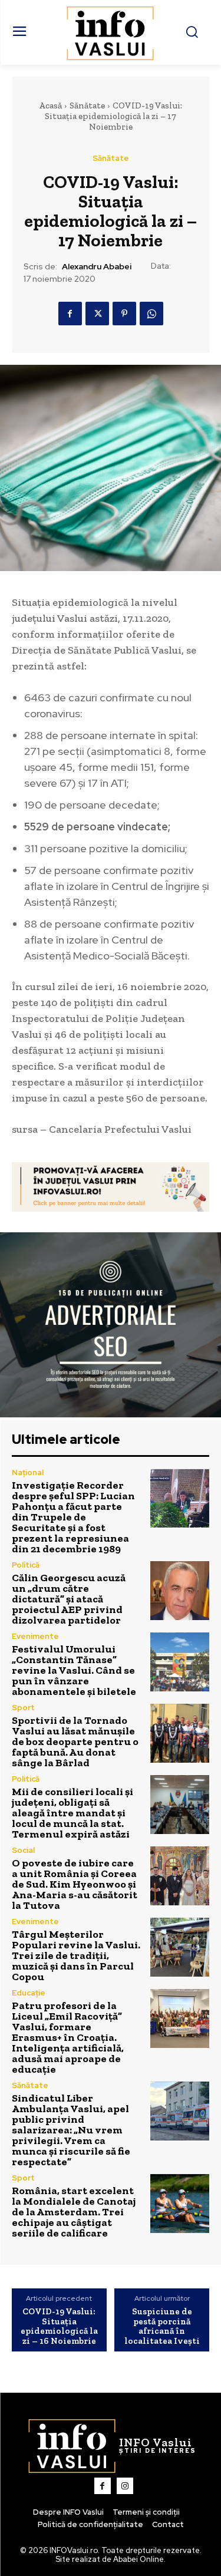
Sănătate (87, 105)
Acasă (50, 105)
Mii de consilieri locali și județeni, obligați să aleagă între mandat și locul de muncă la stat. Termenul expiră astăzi (72, 1813)
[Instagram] (125, 2486)
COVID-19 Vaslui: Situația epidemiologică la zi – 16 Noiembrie (59, 2326)
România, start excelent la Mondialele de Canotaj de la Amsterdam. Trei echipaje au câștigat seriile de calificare (74, 2212)
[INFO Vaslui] (111, 32)
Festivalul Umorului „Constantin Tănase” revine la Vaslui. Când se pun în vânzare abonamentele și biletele (74, 1670)
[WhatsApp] (151, 314)
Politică (26, 1565)
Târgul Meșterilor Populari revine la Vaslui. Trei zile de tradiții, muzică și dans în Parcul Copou (76, 1955)
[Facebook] (70, 314)
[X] (97, 314)
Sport (23, 1708)
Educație (29, 1993)
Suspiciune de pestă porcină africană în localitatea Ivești (162, 2326)
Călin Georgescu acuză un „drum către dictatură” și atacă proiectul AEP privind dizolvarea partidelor (69, 1599)
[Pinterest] (124, 314)
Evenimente (35, 1636)
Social (23, 1850)
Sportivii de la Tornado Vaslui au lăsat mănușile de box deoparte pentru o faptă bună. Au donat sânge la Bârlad (75, 1741)
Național (28, 1472)
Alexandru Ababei (97, 267)
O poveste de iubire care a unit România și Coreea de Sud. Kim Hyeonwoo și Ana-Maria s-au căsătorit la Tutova (75, 1884)
